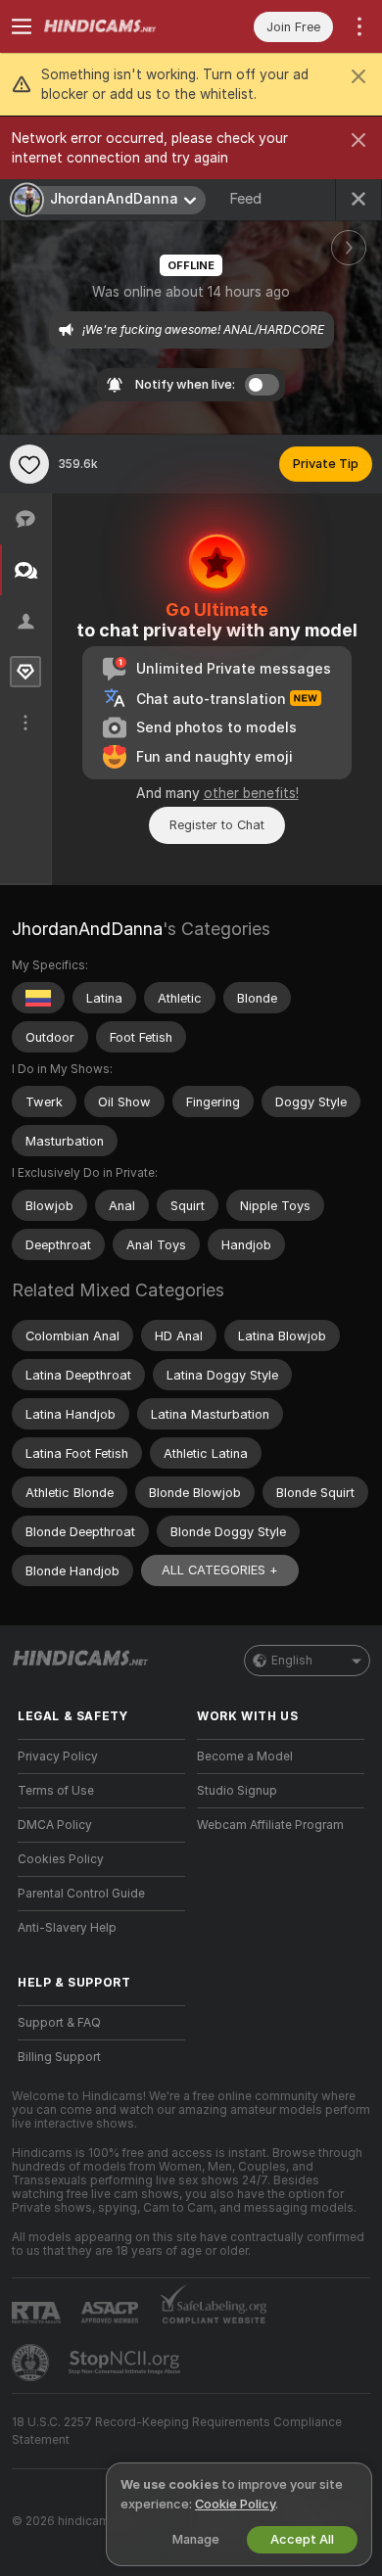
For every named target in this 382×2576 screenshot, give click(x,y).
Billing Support (59, 2057)
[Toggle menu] (22, 26)
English (292, 1661)
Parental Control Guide (81, 1894)
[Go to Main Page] (117, 26)
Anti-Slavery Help (67, 1928)
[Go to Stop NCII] (126, 2363)
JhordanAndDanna (87, 929)
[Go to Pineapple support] (32, 2363)
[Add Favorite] (29, 464)
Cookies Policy (61, 1859)
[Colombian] (38, 998)
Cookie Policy (235, 2504)
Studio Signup (237, 1791)
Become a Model (245, 1756)
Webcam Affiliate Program (270, 1825)
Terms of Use (56, 1791)
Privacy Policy (58, 1756)
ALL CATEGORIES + (220, 1570)
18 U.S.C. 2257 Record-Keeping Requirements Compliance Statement (177, 2431)
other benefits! (251, 793)
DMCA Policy (55, 1825)
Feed (245, 199)
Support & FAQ (59, 2023)
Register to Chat (217, 825)
